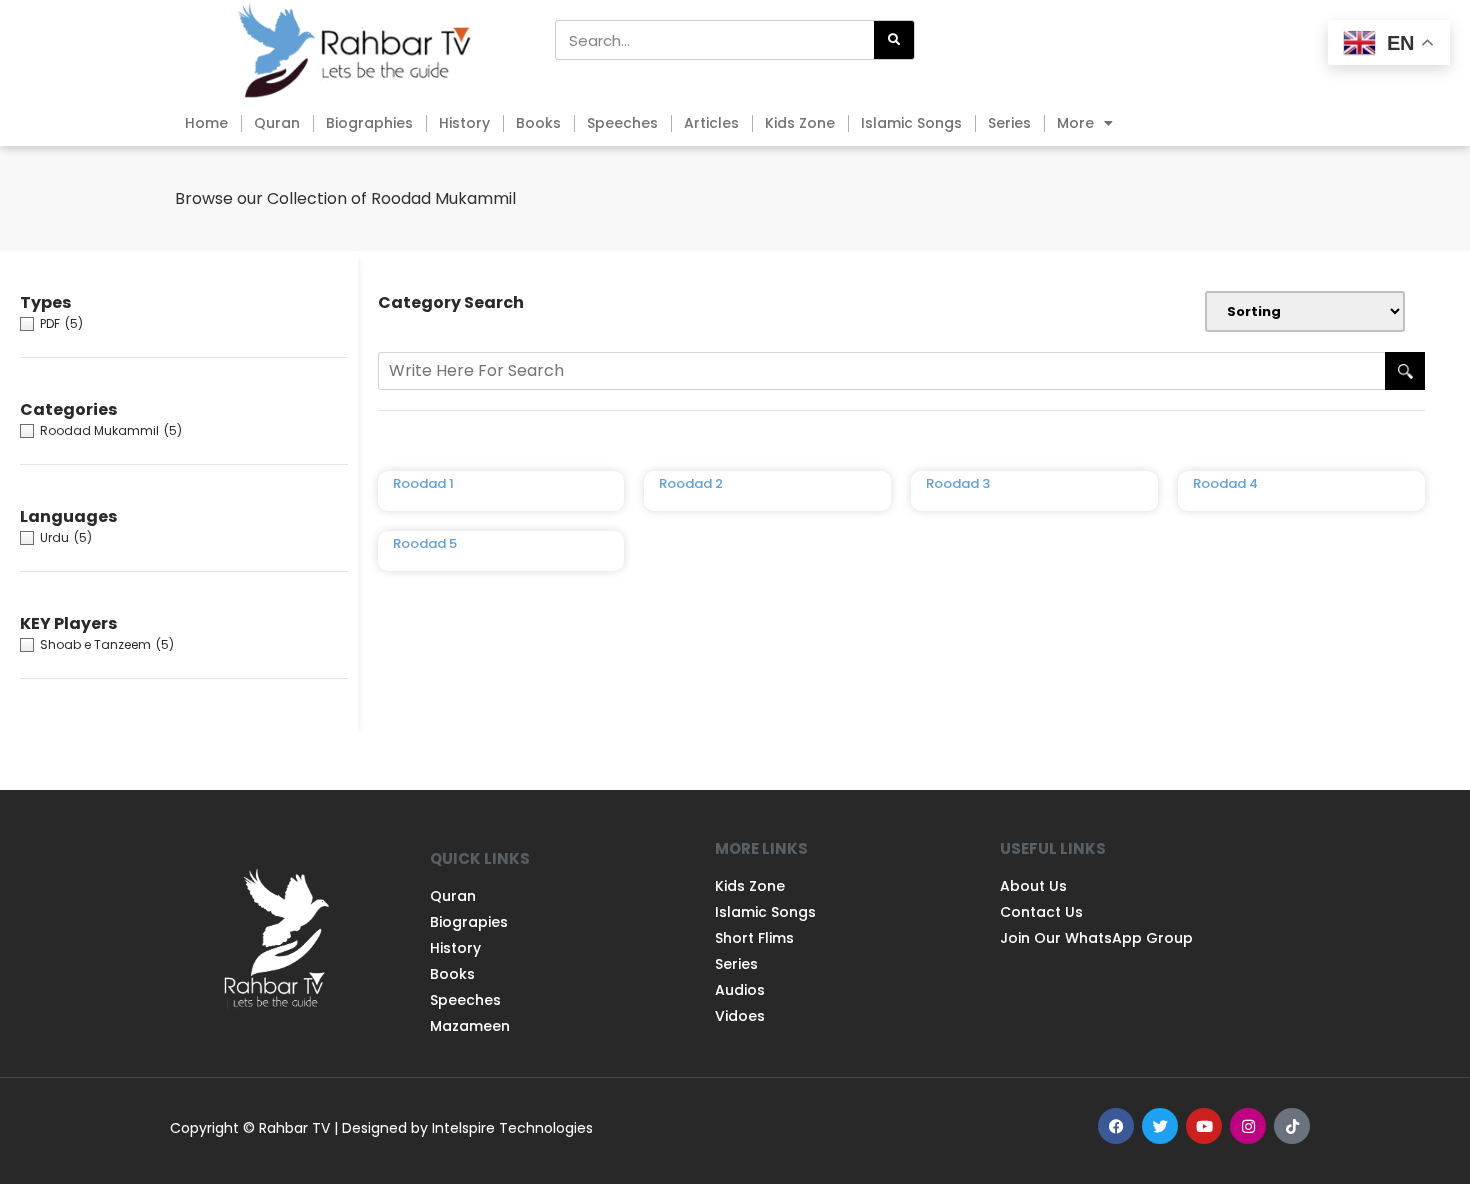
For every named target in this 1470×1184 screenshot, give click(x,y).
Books (538, 123)
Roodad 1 (423, 483)
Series (1009, 123)
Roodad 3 (958, 483)
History (464, 123)
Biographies (369, 123)
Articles (711, 123)
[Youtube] (1204, 1126)
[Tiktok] (1292, 1126)
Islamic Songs (911, 123)
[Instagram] (1248, 1126)
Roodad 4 (1225, 483)
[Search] (894, 40)
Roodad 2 (691, 483)
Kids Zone (800, 123)
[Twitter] (1160, 1126)
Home (206, 123)
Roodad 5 (425, 543)
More (1075, 123)
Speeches (622, 123)
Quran (277, 123)
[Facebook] (1116, 1126)
